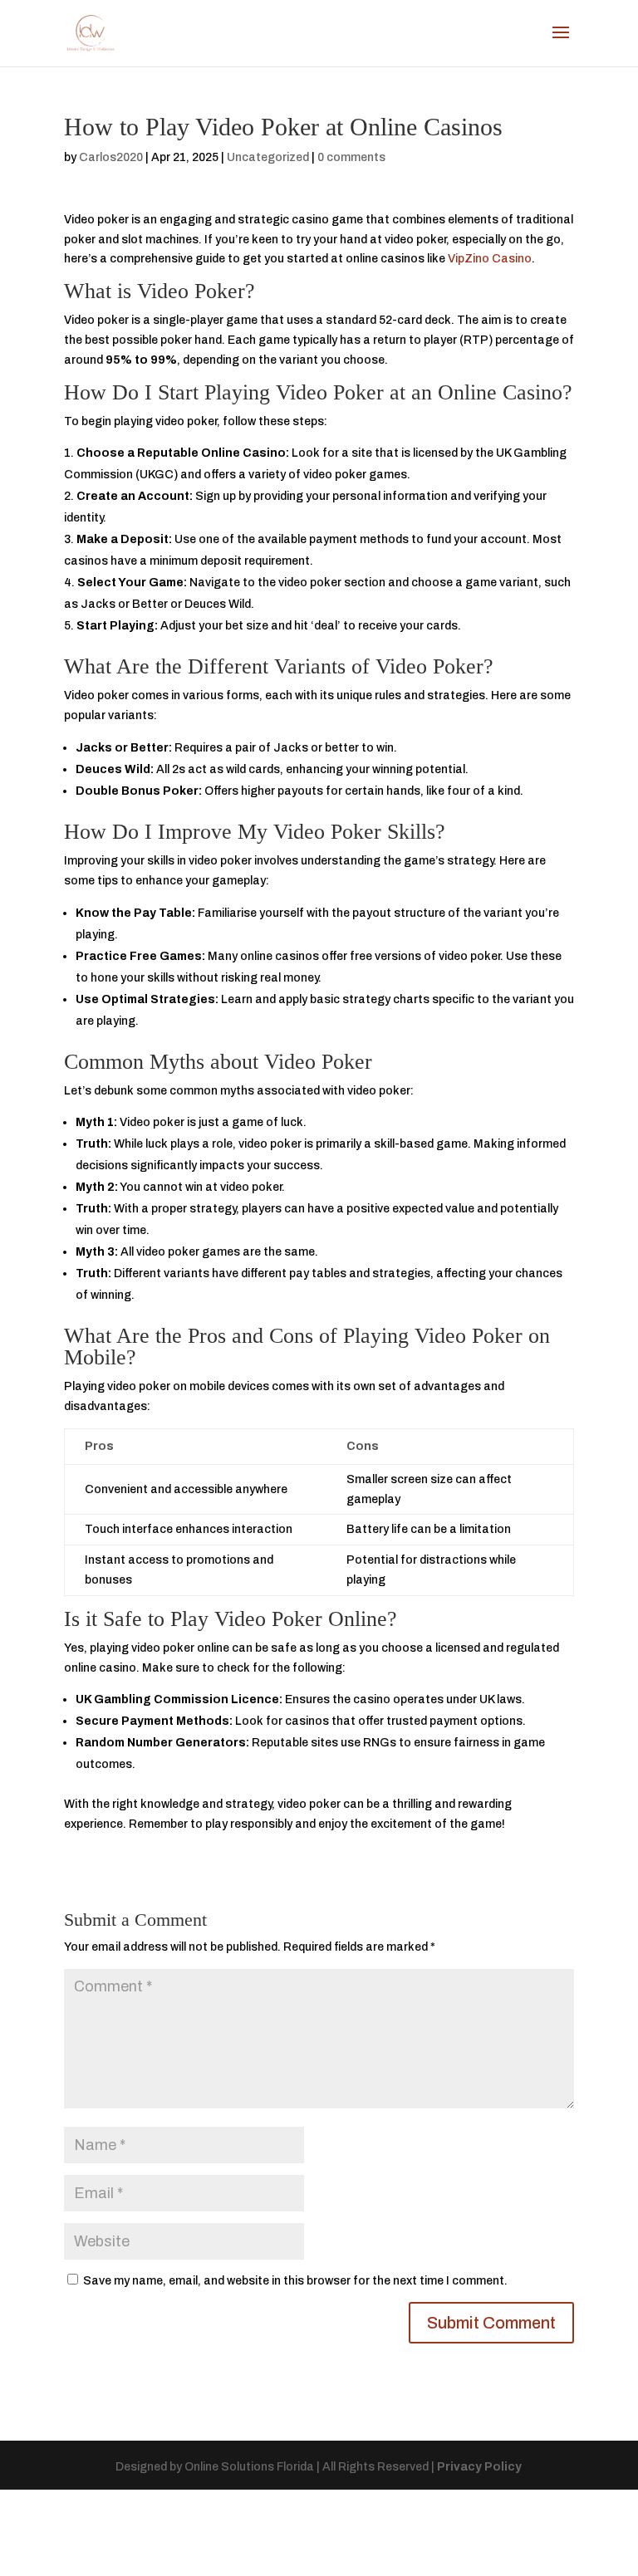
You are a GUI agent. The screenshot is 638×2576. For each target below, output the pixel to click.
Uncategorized (268, 157)
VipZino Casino (490, 259)
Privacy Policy (479, 2467)
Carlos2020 (111, 157)
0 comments (351, 157)
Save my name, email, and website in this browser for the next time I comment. (295, 2281)
